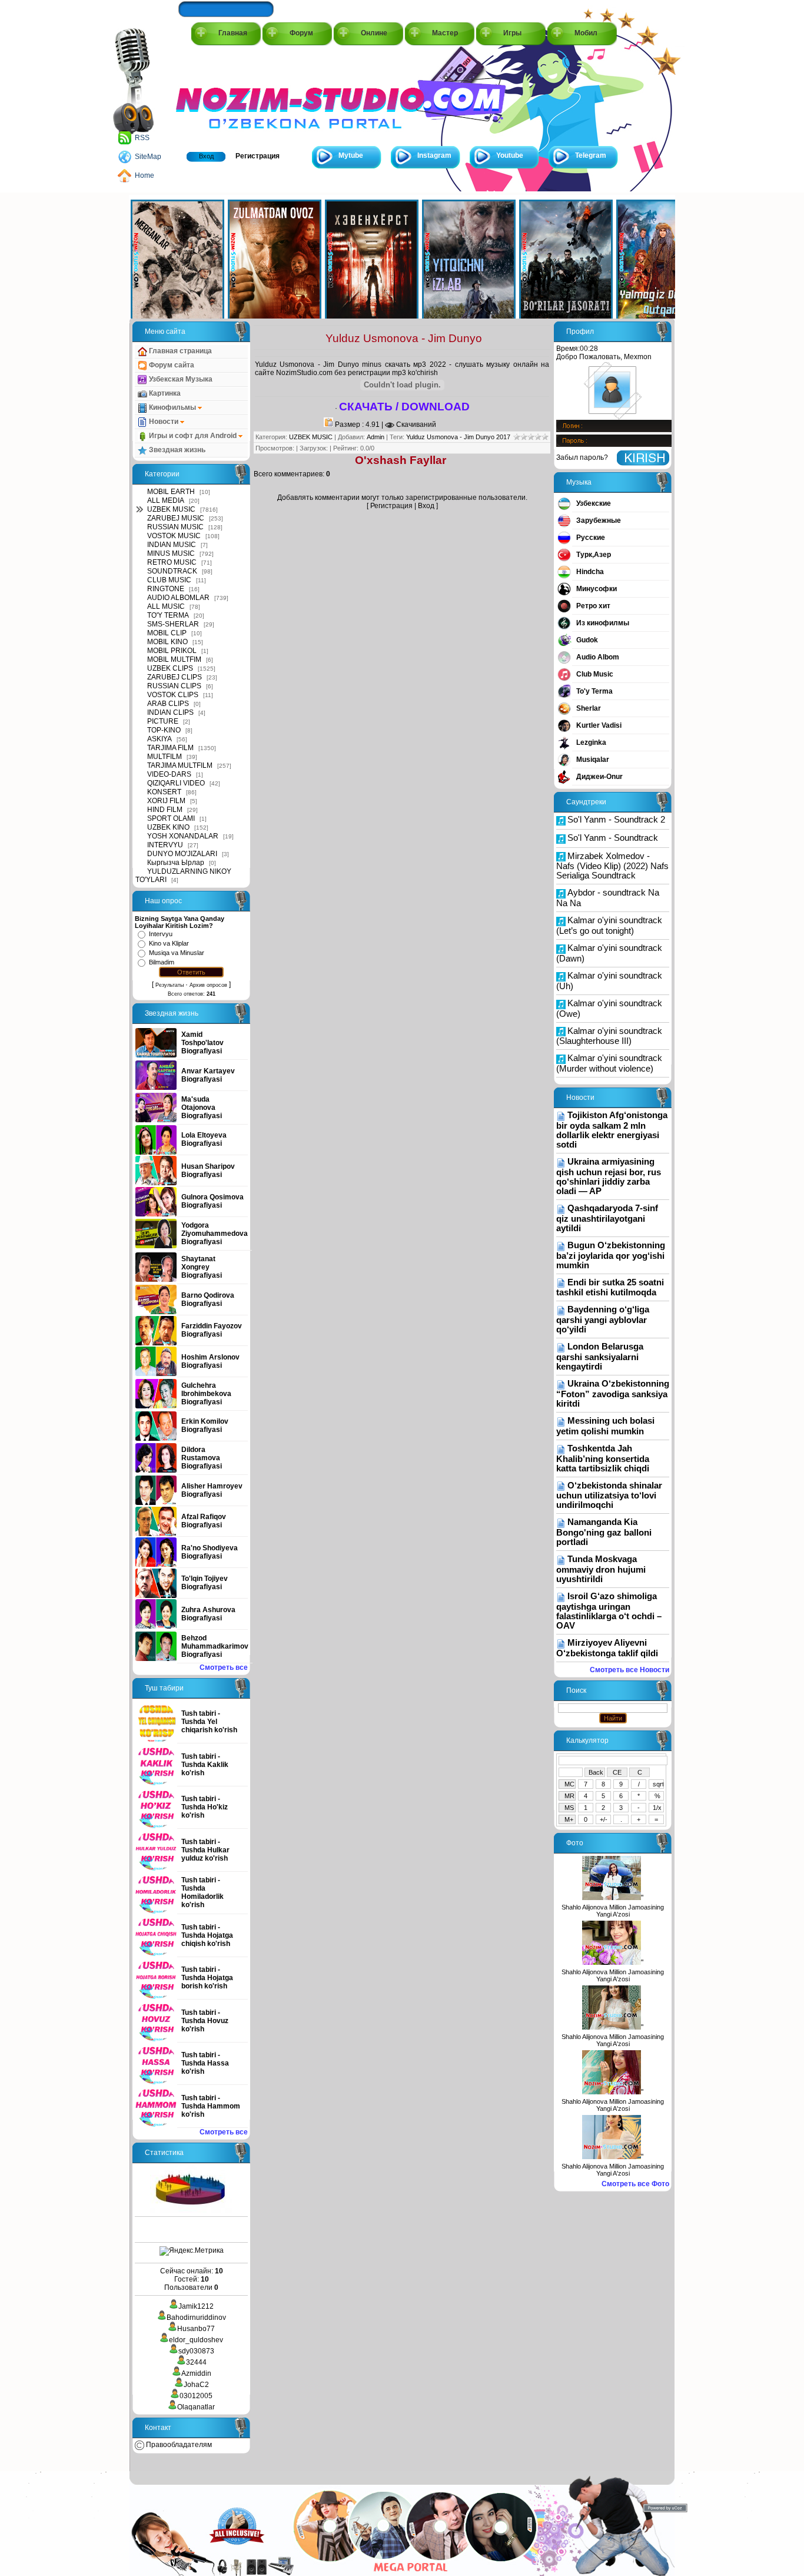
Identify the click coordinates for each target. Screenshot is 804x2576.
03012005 (196, 2396)
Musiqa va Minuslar (177, 953)
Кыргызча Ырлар (176, 863)
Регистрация (258, 156)
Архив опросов (208, 985)
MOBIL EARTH (171, 492)
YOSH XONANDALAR (183, 836)
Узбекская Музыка (180, 379)
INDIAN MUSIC (172, 545)
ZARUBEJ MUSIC (176, 518)
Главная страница (180, 351)
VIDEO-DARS (169, 774)
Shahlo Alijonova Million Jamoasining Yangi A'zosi (613, 1911)
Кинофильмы (172, 407)
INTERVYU (165, 845)
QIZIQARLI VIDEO (176, 783)
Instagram (434, 155)
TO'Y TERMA (168, 615)
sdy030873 (196, 2351)
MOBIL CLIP (167, 633)
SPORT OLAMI (171, 818)
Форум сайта (171, 365)
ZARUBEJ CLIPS (175, 677)
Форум (301, 33)
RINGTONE (166, 589)
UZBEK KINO (168, 827)
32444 (196, 2362)
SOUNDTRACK (172, 571)
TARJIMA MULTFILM (180, 765)
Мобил (586, 33)
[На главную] (229, 95)
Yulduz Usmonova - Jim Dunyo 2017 (458, 437)
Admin (376, 437)
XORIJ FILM (166, 801)
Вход (206, 156)
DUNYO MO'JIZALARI (182, 854)
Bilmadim (162, 962)
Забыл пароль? (582, 457)
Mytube (351, 155)
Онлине (374, 33)
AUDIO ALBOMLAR (178, 598)
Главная (233, 33)
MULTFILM (165, 757)
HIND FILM (165, 810)
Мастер (445, 33)
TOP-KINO (164, 730)
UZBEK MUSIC (171, 509)
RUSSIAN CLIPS (174, 686)
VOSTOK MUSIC (174, 536)
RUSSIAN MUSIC (175, 527)
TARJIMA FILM (170, 748)
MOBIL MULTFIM (174, 659)
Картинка (164, 393)
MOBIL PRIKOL (172, 651)
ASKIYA (160, 739)
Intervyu (161, 934)
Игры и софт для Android (193, 436)
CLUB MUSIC (169, 580)
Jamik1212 (196, 2306)
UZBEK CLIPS (170, 668)
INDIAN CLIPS (170, 712)
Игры (512, 33)
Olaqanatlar (196, 2407)
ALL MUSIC (166, 606)
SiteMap (148, 157)
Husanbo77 (196, 2329)
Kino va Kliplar (169, 943)
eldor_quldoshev (196, 2340)
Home (144, 175)
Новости (164, 422)
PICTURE (163, 721)
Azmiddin (196, 2373)
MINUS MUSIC (171, 553)
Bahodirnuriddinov (196, 2318)
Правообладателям (178, 2445)
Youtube (510, 155)
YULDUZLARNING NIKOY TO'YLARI (183, 876)
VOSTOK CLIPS (173, 695)
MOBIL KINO (167, 642)
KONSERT (164, 792)
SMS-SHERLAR (173, 624)
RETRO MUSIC (172, 562)
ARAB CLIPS (168, 704)
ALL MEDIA (166, 500)
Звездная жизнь (176, 450)
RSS (142, 138)
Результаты (170, 985)
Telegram (591, 155)
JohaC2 (196, 2385)
